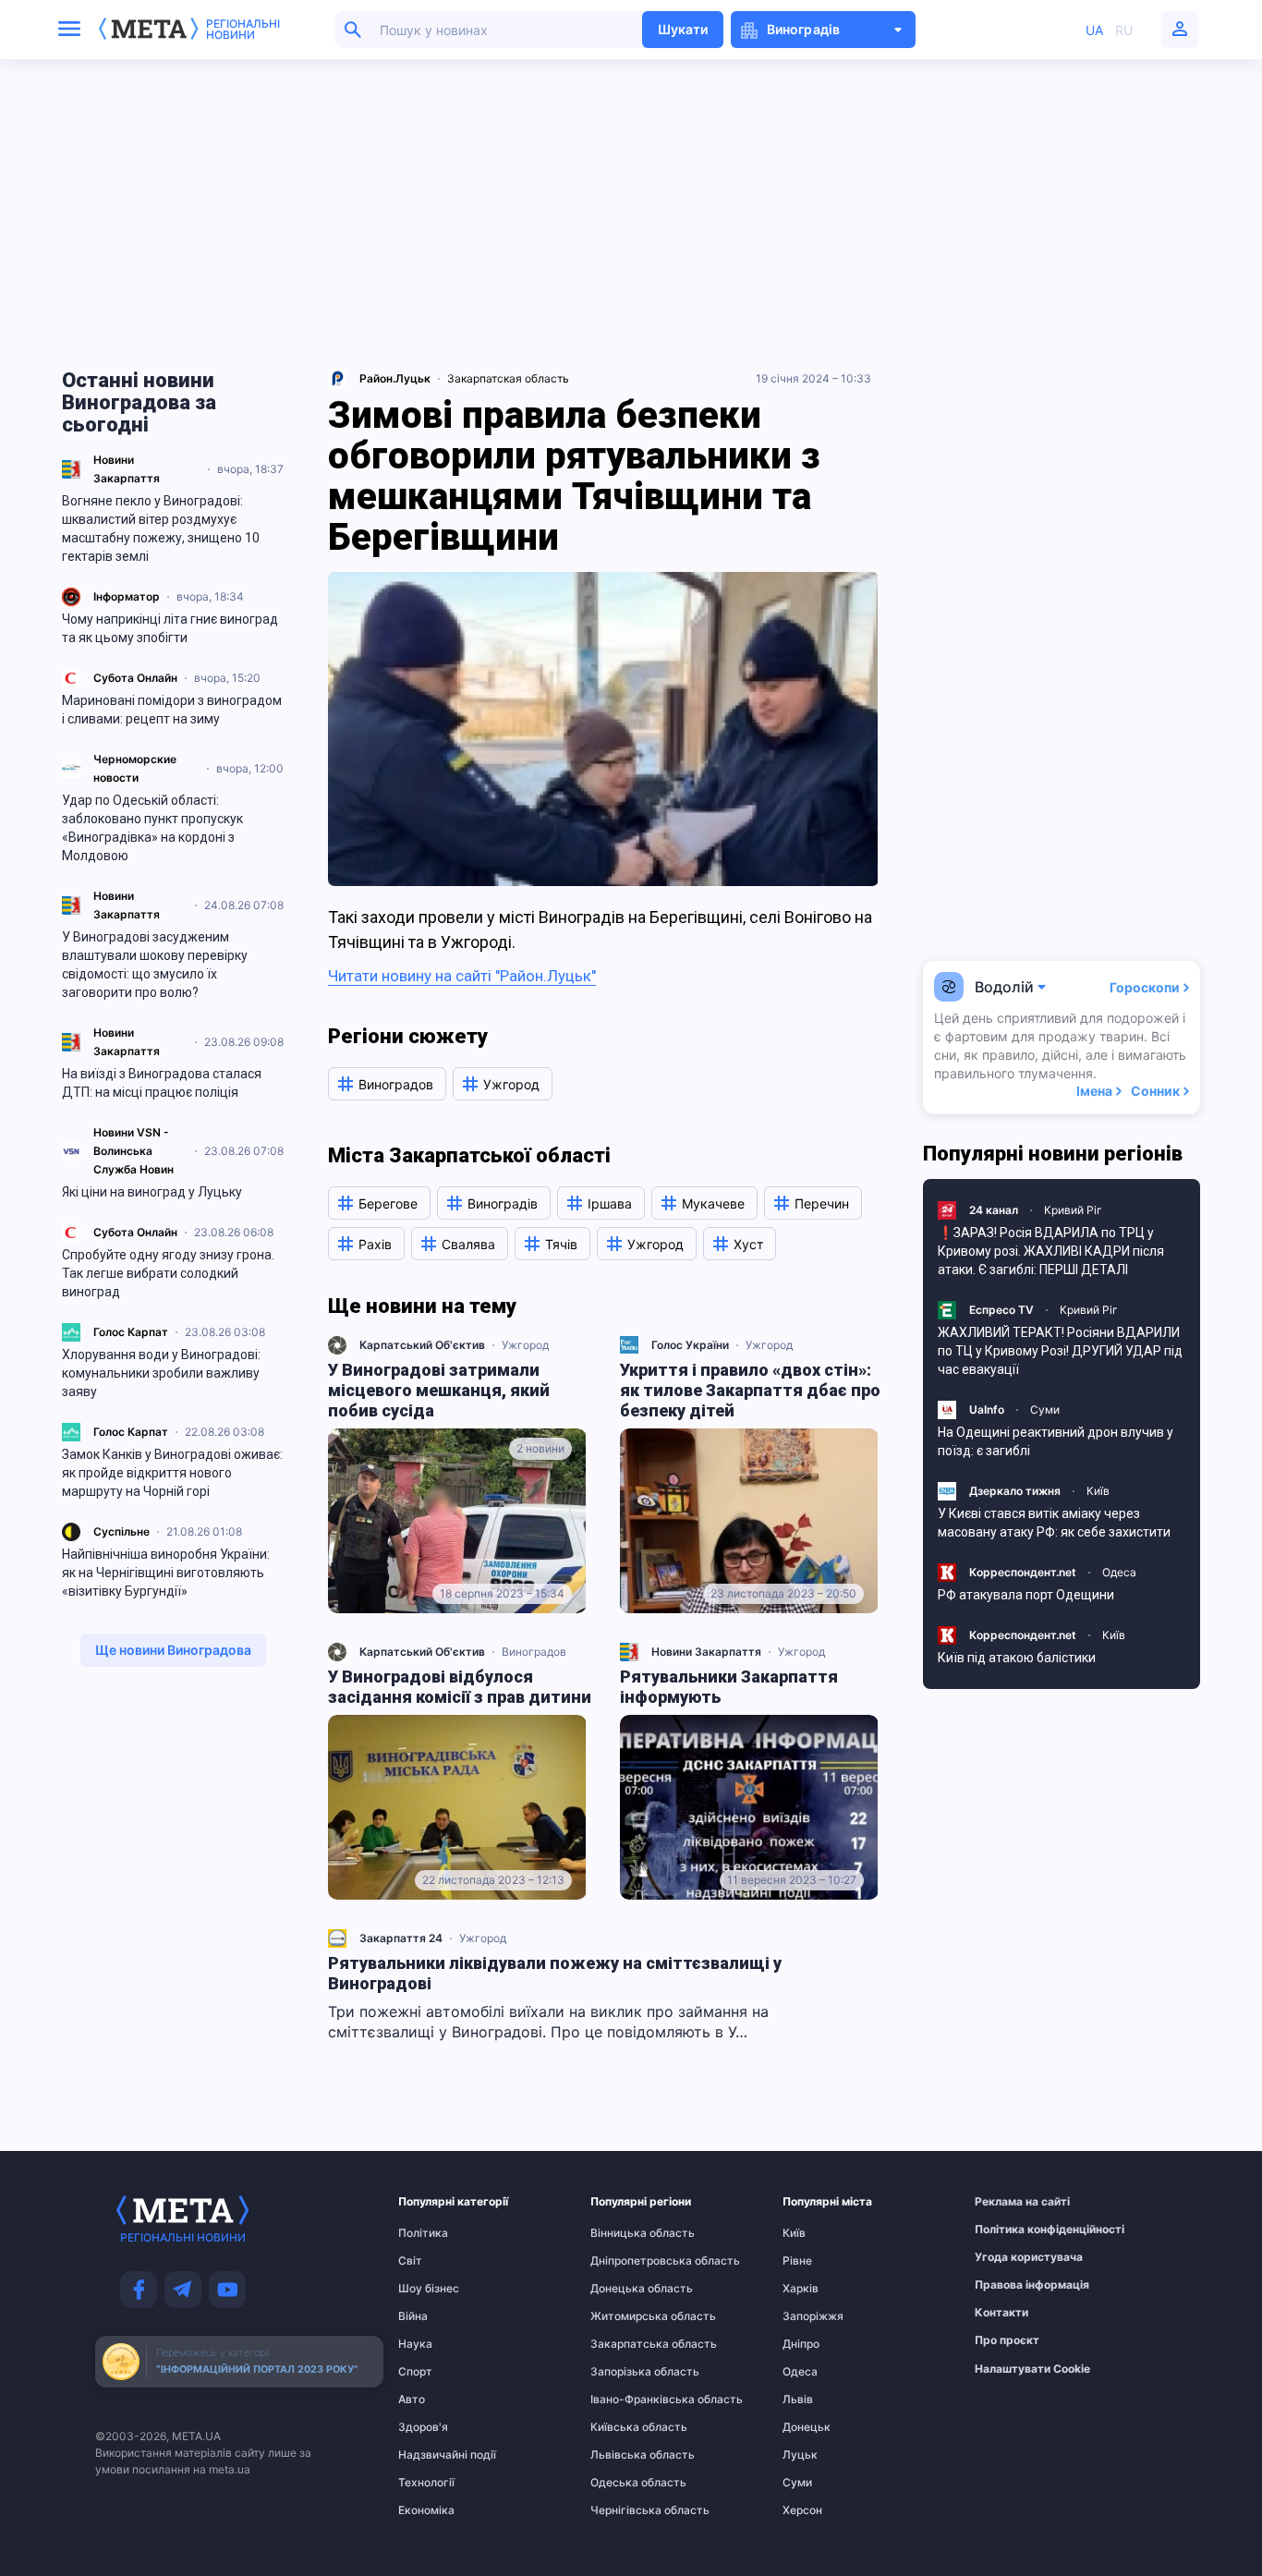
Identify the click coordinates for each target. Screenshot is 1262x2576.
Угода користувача (1011, 2257)
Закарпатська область (626, 2344)
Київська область (626, 2427)
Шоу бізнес (429, 2289)
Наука (415, 2344)
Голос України (690, 1345)
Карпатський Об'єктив (422, 1345)
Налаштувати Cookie (1032, 2369)
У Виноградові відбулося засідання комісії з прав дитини (460, 1687)
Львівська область (626, 2455)
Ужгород (525, 1345)
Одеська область (626, 2483)
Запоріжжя (813, 2316)
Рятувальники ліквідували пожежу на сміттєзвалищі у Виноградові (555, 1973)
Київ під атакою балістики (1017, 1658)
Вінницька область (626, 2233)
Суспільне (121, 1531)
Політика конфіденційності (1011, 2230)
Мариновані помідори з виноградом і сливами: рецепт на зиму (172, 710)
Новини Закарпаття (706, 1652)
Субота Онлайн (135, 678)
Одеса (1119, 1572)
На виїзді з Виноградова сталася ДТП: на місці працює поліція (162, 1083)
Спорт (415, 2372)
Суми (1045, 1410)
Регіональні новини (243, 30)
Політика (423, 2233)
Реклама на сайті (1011, 2202)
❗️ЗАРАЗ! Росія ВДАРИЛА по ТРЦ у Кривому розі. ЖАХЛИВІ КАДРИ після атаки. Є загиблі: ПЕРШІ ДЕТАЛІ (1051, 1251)
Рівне (797, 2261)
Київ (1098, 1491)
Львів (798, 2400)
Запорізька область (626, 2372)
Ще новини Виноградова (173, 1650)
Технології (426, 2483)
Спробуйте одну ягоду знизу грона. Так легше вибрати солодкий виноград (168, 1273)
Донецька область (626, 2289)
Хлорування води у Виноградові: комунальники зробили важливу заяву (161, 1373)
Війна (413, 2316)
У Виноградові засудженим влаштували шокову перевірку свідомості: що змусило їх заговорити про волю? (155, 965)
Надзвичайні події (434, 2455)
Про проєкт (1007, 2340)
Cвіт (410, 2261)
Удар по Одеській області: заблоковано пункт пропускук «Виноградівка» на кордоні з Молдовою (152, 828)
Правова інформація (1011, 2285)
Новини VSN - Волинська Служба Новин (133, 1151)
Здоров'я (423, 2427)
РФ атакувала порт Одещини (1026, 1595)
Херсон (802, 2510)
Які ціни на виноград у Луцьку (152, 1192)
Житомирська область (626, 2316)
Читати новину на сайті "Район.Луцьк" (462, 976)
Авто (412, 2400)
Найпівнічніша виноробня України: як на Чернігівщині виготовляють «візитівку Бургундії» (166, 1573)
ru (1124, 30)
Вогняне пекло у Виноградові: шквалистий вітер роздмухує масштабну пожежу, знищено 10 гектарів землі (161, 529)
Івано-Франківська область (626, 2400)
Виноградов (534, 1652)
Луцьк (800, 2455)
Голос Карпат (131, 1332)
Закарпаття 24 (401, 1938)
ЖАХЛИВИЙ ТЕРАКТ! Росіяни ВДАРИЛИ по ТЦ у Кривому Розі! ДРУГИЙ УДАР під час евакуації (1060, 1351)
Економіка (426, 2510)
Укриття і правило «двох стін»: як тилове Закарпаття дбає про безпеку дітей (750, 1390)
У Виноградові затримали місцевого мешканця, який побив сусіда (439, 1390)
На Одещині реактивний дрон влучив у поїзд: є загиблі (1056, 1441)
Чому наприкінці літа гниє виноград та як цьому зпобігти (170, 628)
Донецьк (807, 2427)
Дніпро (801, 2344)
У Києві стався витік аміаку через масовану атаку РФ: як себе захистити (1054, 1523)
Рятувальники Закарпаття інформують (729, 1687)
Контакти (1001, 2313)
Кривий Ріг (1073, 1210)
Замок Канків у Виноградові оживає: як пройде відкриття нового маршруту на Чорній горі (172, 1473)
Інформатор (127, 596)
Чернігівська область (626, 2510)
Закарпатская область (508, 378)
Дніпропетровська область (626, 2261)
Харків (801, 2289)
